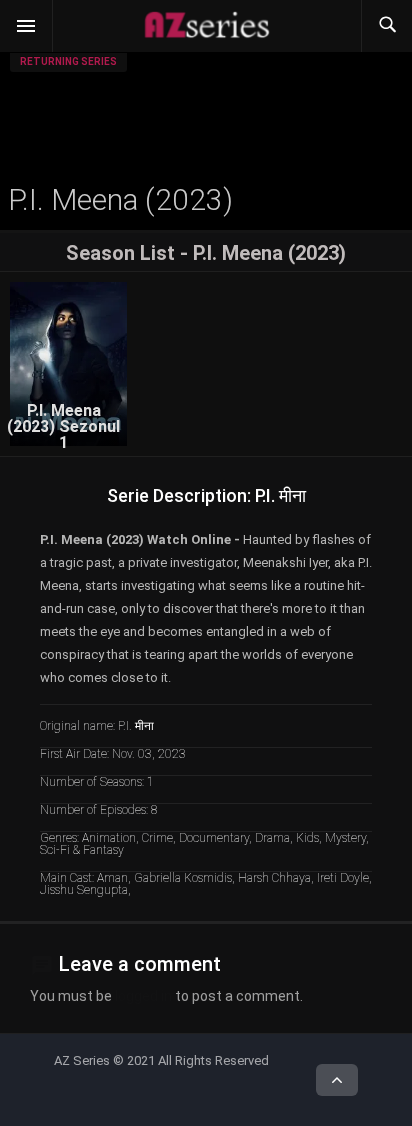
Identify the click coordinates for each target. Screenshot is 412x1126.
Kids (307, 838)
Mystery (345, 838)
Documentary (214, 838)
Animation (109, 838)
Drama (272, 838)
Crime (157, 838)
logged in (143, 996)
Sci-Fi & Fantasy (82, 850)
